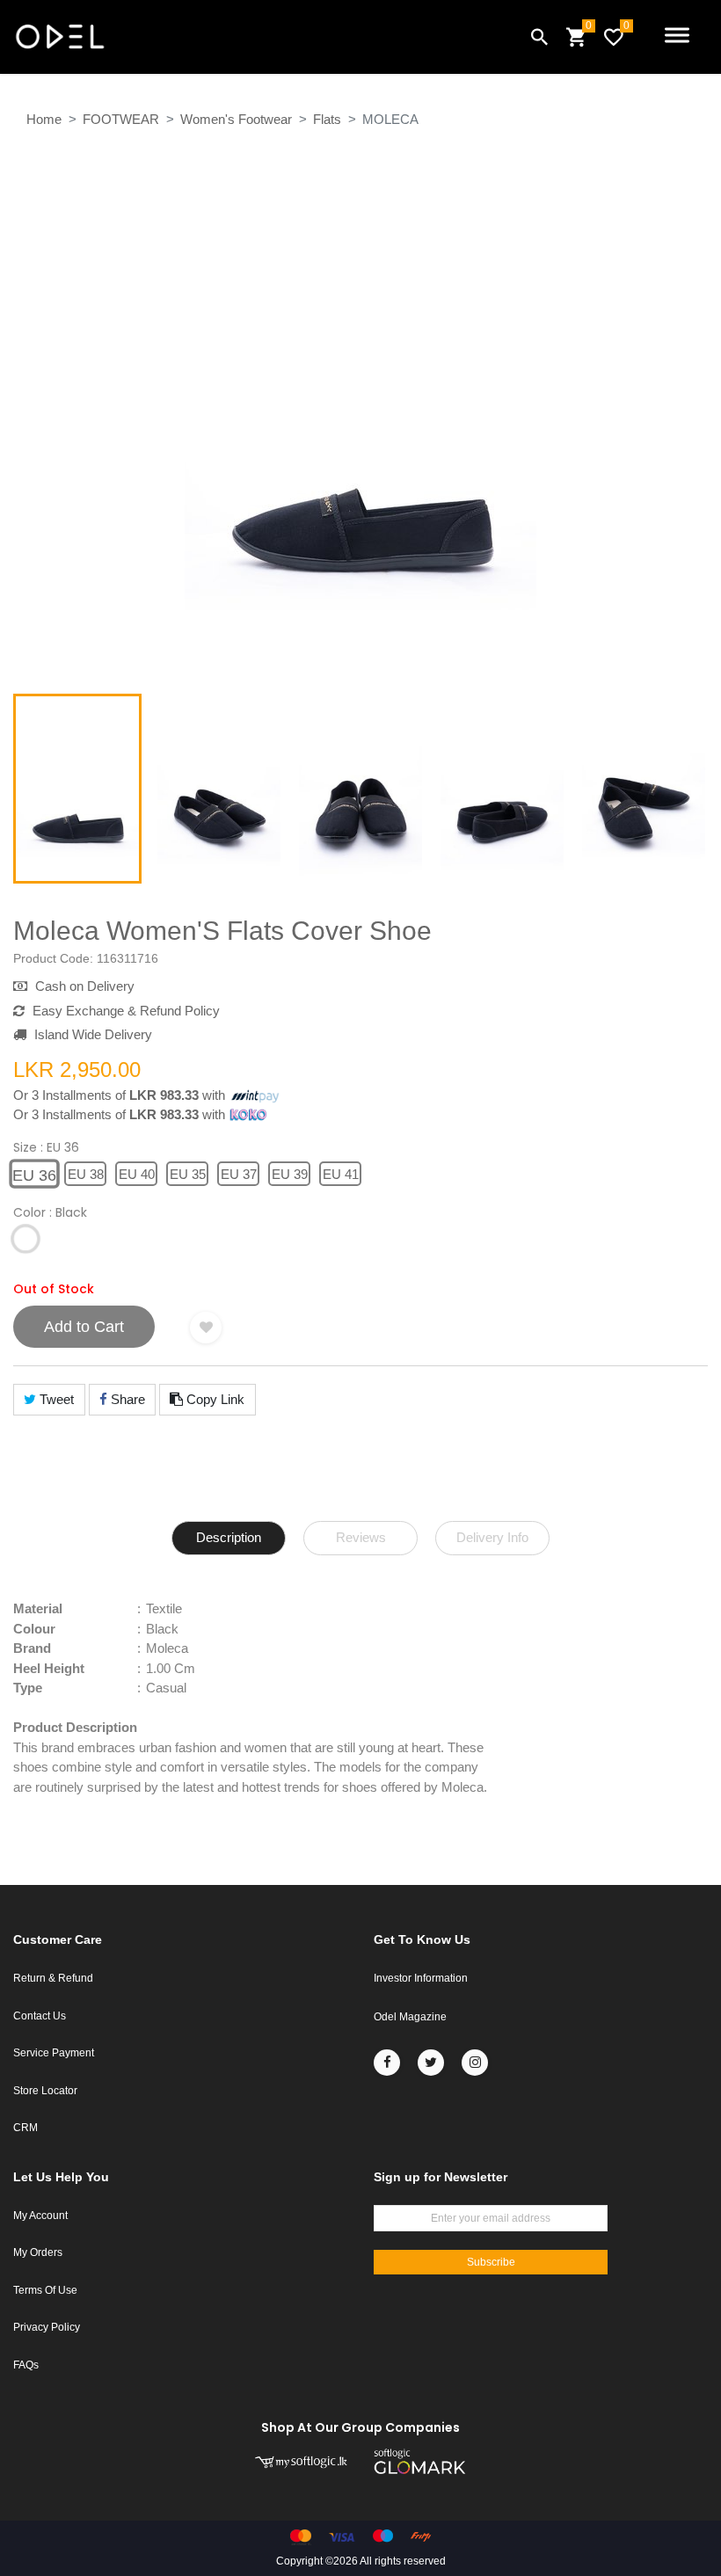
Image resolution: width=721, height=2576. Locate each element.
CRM (25, 2128)
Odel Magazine (410, 2017)
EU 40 (137, 1174)
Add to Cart (84, 1327)
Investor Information (421, 1978)
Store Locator (45, 2091)
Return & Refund (53, 1978)
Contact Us (40, 2016)
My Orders (38, 2252)
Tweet (55, 1399)
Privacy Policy (47, 2327)
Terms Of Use (45, 2290)
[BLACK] (25, 1240)
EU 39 (290, 1174)
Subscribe (491, 2262)
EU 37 (239, 1174)
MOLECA (390, 119)
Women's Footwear (236, 119)
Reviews (361, 1537)
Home (44, 119)
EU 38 (86, 1174)
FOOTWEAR (121, 119)
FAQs (26, 2365)
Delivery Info (492, 1537)
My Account (40, 2216)
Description (229, 1537)
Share (126, 1399)
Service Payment (54, 2053)
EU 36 (34, 1175)
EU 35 (188, 1174)
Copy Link (214, 1399)
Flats (327, 119)
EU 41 (341, 1174)
